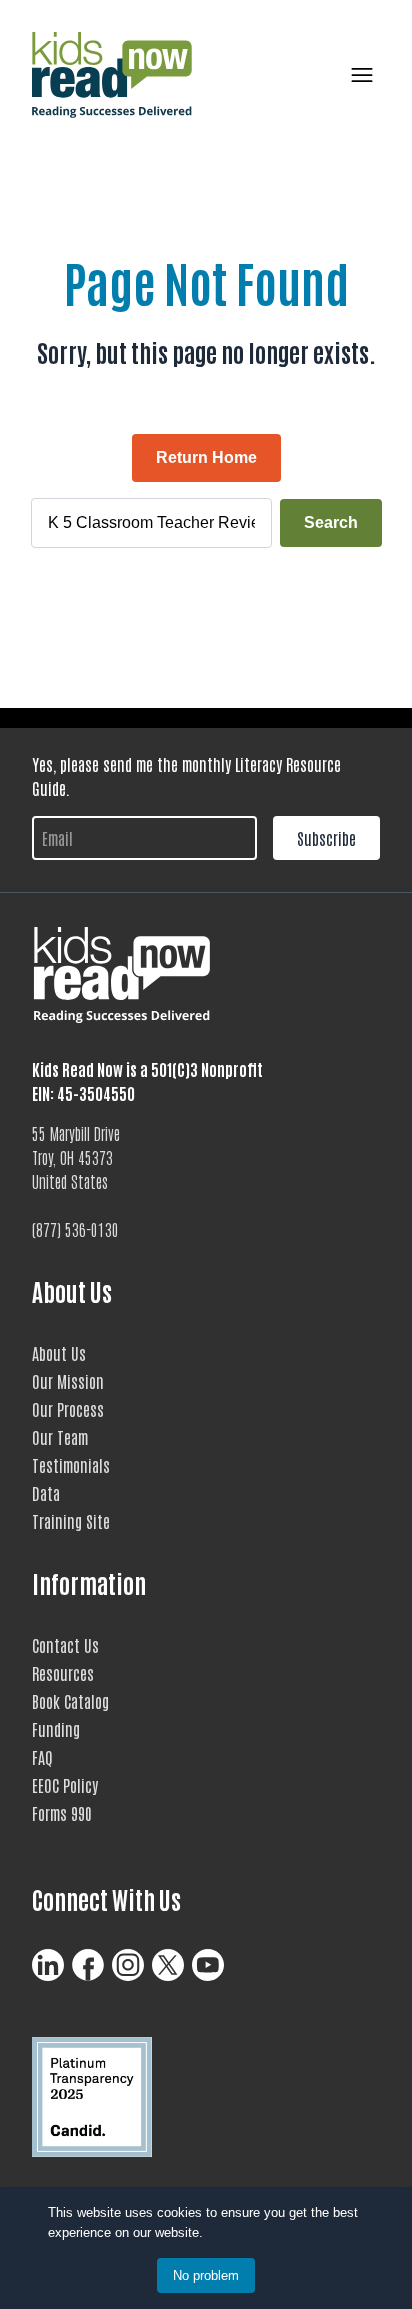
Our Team (60, 1437)
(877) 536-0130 (75, 1229)
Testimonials (71, 1465)
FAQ (42, 1757)
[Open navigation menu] (358, 75)
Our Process (68, 1409)
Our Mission (68, 1381)
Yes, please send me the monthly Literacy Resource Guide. (186, 776)
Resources (63, 1673)
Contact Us (65, 1645)
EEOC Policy (65, 1785)
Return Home (206, 457)
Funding (56, 1729)
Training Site (71, 1521)
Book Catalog (70, 1701)
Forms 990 (62, 1813)
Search (331, 522)
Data (46, 1493)
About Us (59, 1353)
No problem (206, 2275)
